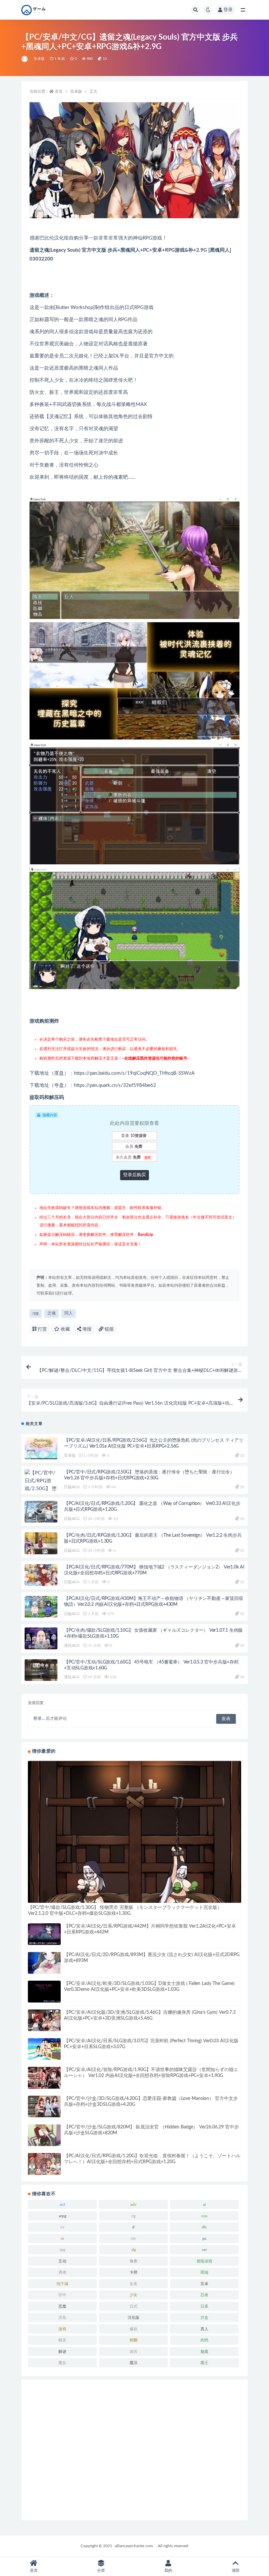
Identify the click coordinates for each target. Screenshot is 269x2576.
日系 (204, 2306)
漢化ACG (72, 1645)
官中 (62, 2295)
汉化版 (134, 2317)
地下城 (62, 2284)
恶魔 (62, 2306)
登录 (228, 10)
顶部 (236, 2570)
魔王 (204, 2363)
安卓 (204, 2284)
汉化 (62, 2317)
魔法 (134, 2363)
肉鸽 (204, 2340)
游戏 (62, 2329)
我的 (168, 2570)
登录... (39, 1719)
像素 (134, 2261)
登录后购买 (134, 1175)
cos (204, 2216)
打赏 (42, 1329)
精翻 (134, 2340)
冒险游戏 (204, 2261)
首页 (59, 91)
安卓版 (39, 59)
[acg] (25, 59)
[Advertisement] (134, 2450)
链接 (109, 1329)
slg (134, 2250)
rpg (36, 1313)
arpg (62, 2216)
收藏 (65, 1329)
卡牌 (134, 2272)
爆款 (134, 2329)
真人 (204, 2329)
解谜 (62, 2352)
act (62, 2204)
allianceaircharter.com (134, 2546)
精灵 (62, 2340)
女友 (134, 2284)
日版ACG (72, 1487)
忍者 (204, 2295)
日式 (134, 2306)
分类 (101, 2570)
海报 (86, 1329)
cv (62, 2227)
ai (205, 2204)
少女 (134, 2295)
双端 (204, 2272)
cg (134, 2216)
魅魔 (204, 2352)
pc (205, 2239)
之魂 (52, 1313)
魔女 (62, 2363)
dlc (204, 2227)
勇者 (62, 2272)
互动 (62, 2261)
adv (133, 2204)
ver (204, 2250)
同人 (69, 1313)
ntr (133, 2239)
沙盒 (204, 2317)
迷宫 (134, 2352)
